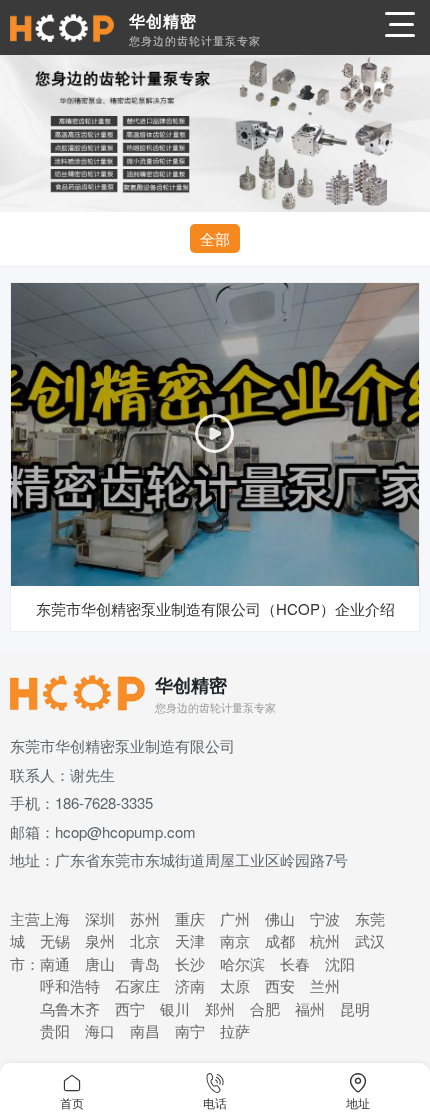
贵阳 (55, 1030)
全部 (215, 238)
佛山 (280, 918)
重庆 (190, 918)
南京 (235, 940)
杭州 (325, 940)
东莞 (370, 918)
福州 (310, 1008)
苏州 (145, 918)
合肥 (265, 1008)
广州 (235, 918)
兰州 (325, 985)
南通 (55, 963)
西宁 (130, 1008)
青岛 (145, 963)
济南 (190, 985)
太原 (235, 985)
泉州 (100, 940)
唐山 (100, 963)
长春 (295, 963)
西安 (280, 985)
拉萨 (235, 1030)
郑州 (220, 1008)
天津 (190, 940)
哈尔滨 (242, 963)
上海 (55, 918)
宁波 (325, 918)
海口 (100, 1030)
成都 (280, 940)
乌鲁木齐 (70, 1008)
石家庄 (137, 985)
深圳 (100, 918)
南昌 (145, 1030)
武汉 (370, 940)
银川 (175, 1008)
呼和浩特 (70, 985)
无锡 (55, 940)
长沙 (190, 963)
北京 (145, 940)
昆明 (355, 1008)
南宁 (190, 1030)
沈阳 (340, 963)
